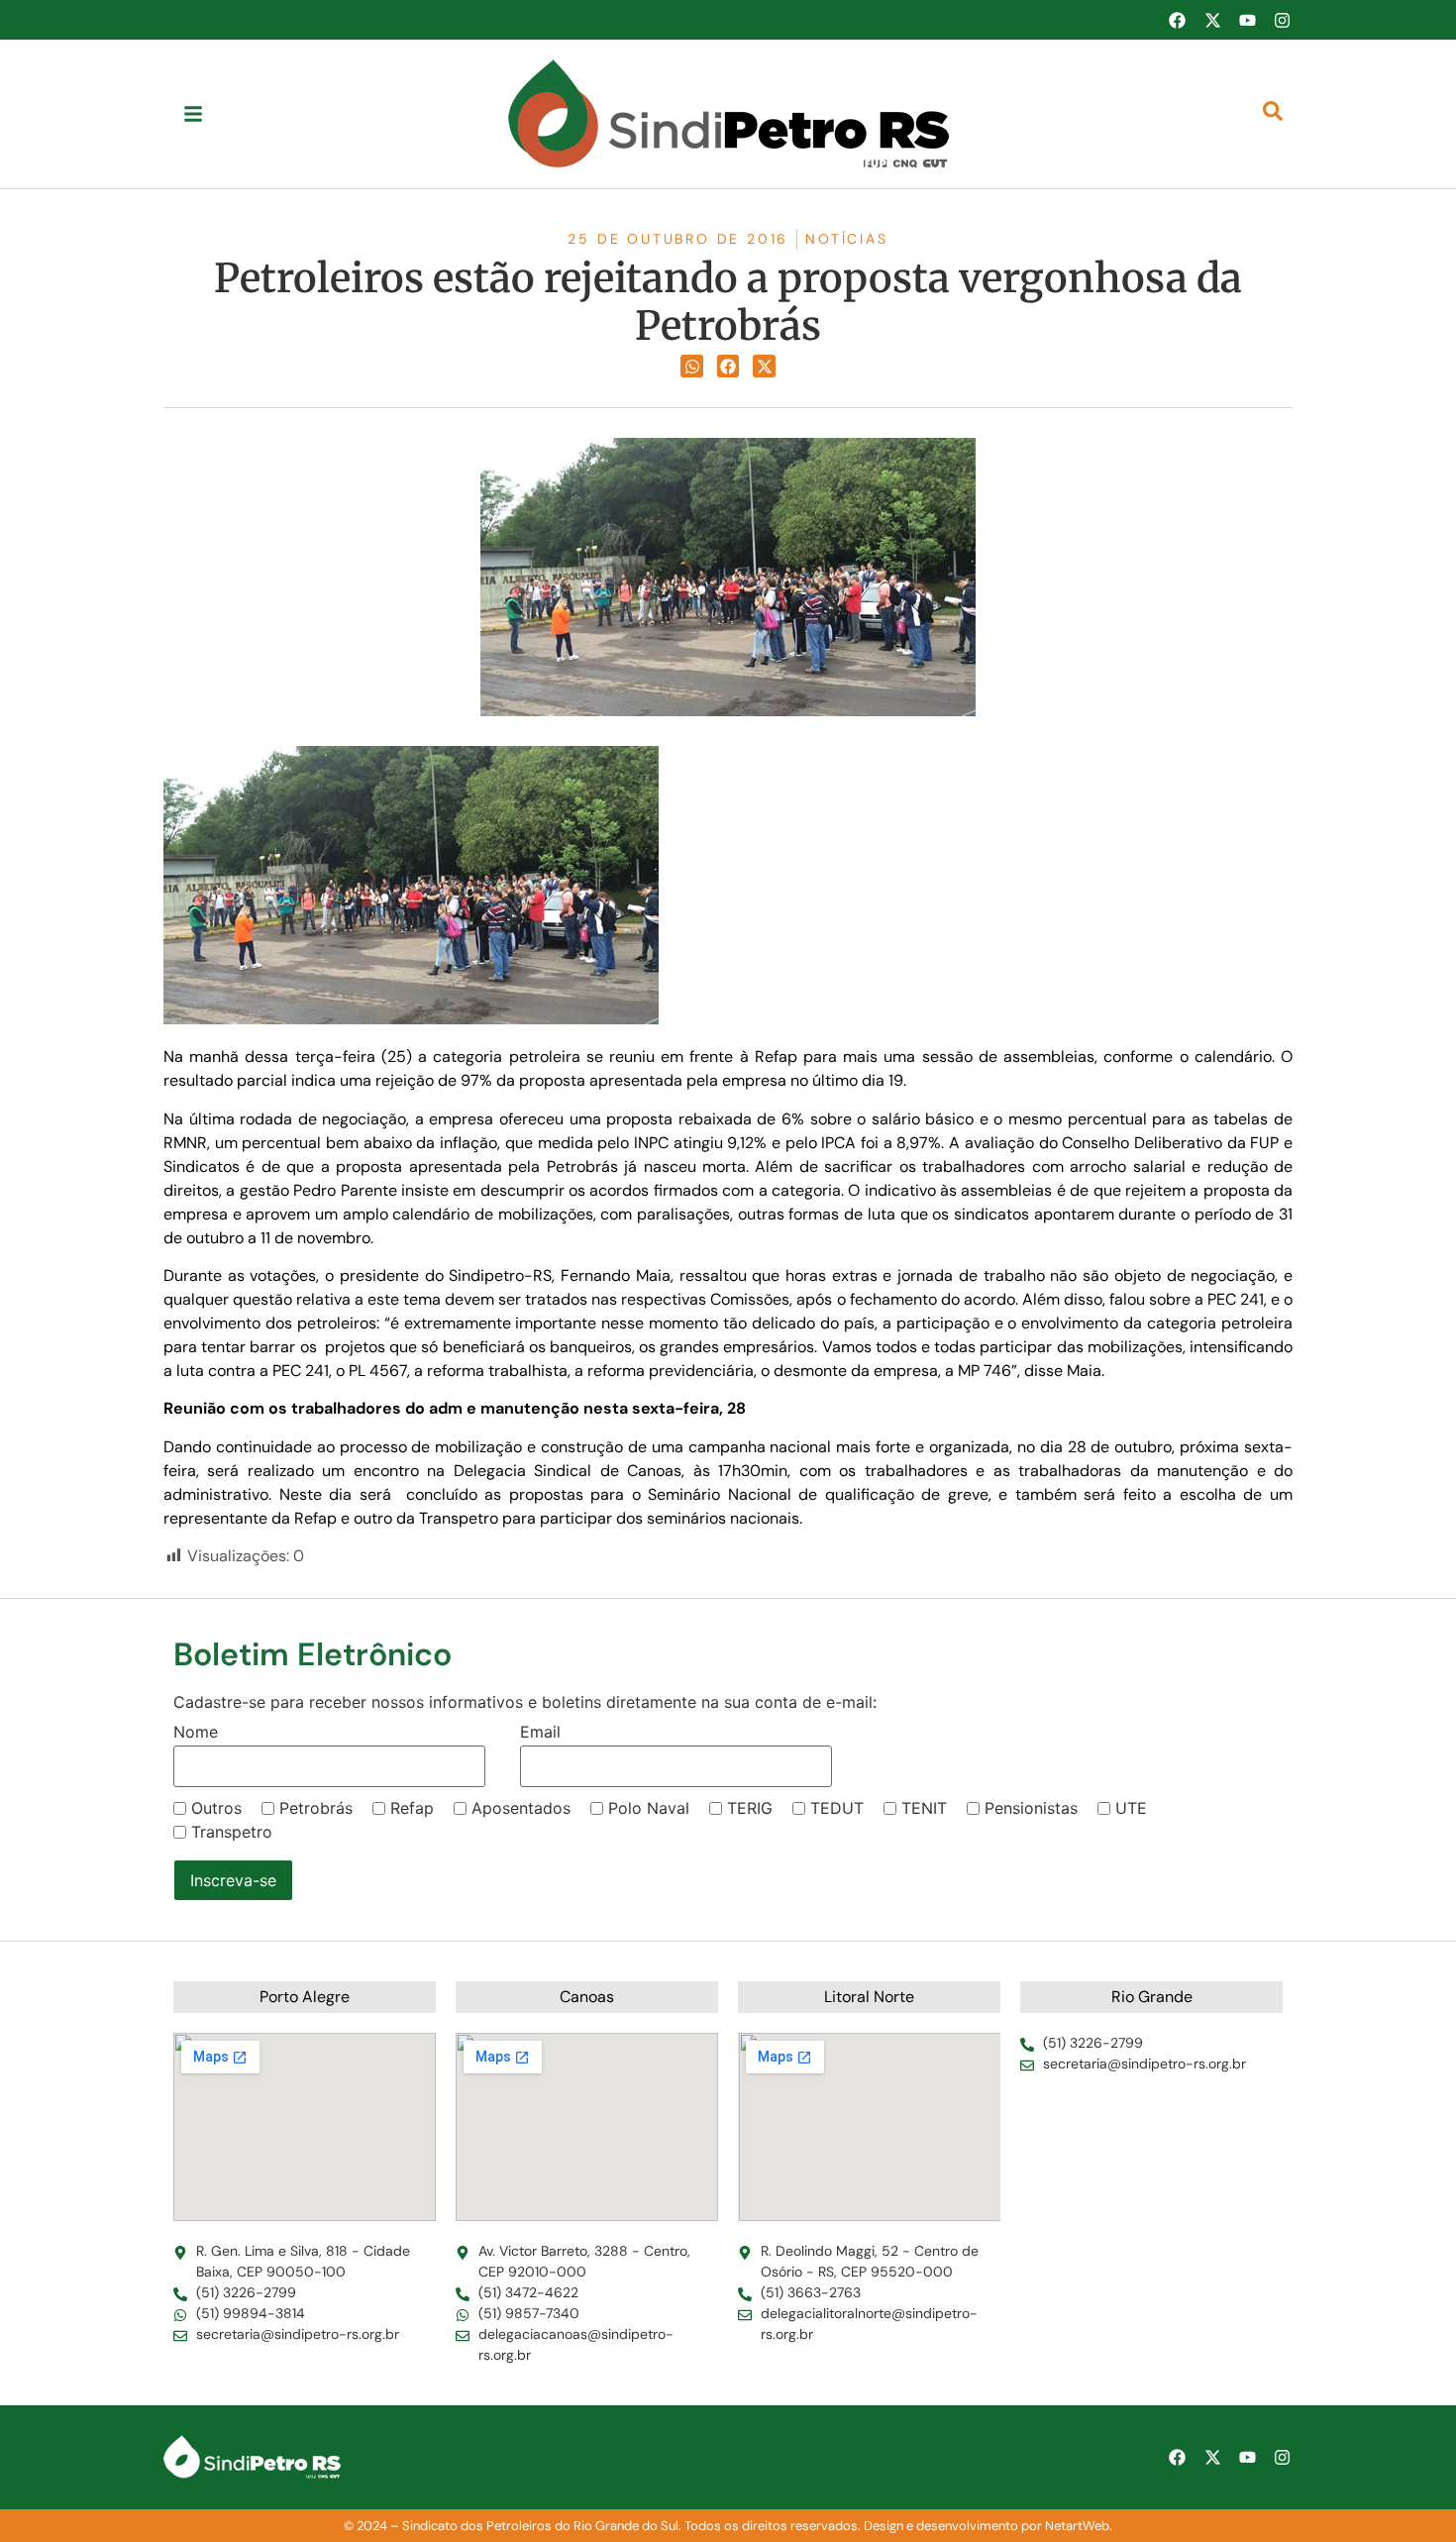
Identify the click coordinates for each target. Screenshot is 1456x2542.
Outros (216, 1808)
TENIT (924, 1808)
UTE (1131, 1808)
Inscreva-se (233, 1880)
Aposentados (521, 1808)
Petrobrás (316, 1808)
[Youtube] (1247, 20)
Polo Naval (649, 1808)
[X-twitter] (1212, 20)
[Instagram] (1283, 20)
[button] (692, 366)
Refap (412, 1808)
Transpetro (232, 1832)
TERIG (750, 1808)
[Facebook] (1177, 20)
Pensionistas (1031, 1808)
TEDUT (837, 1808)
